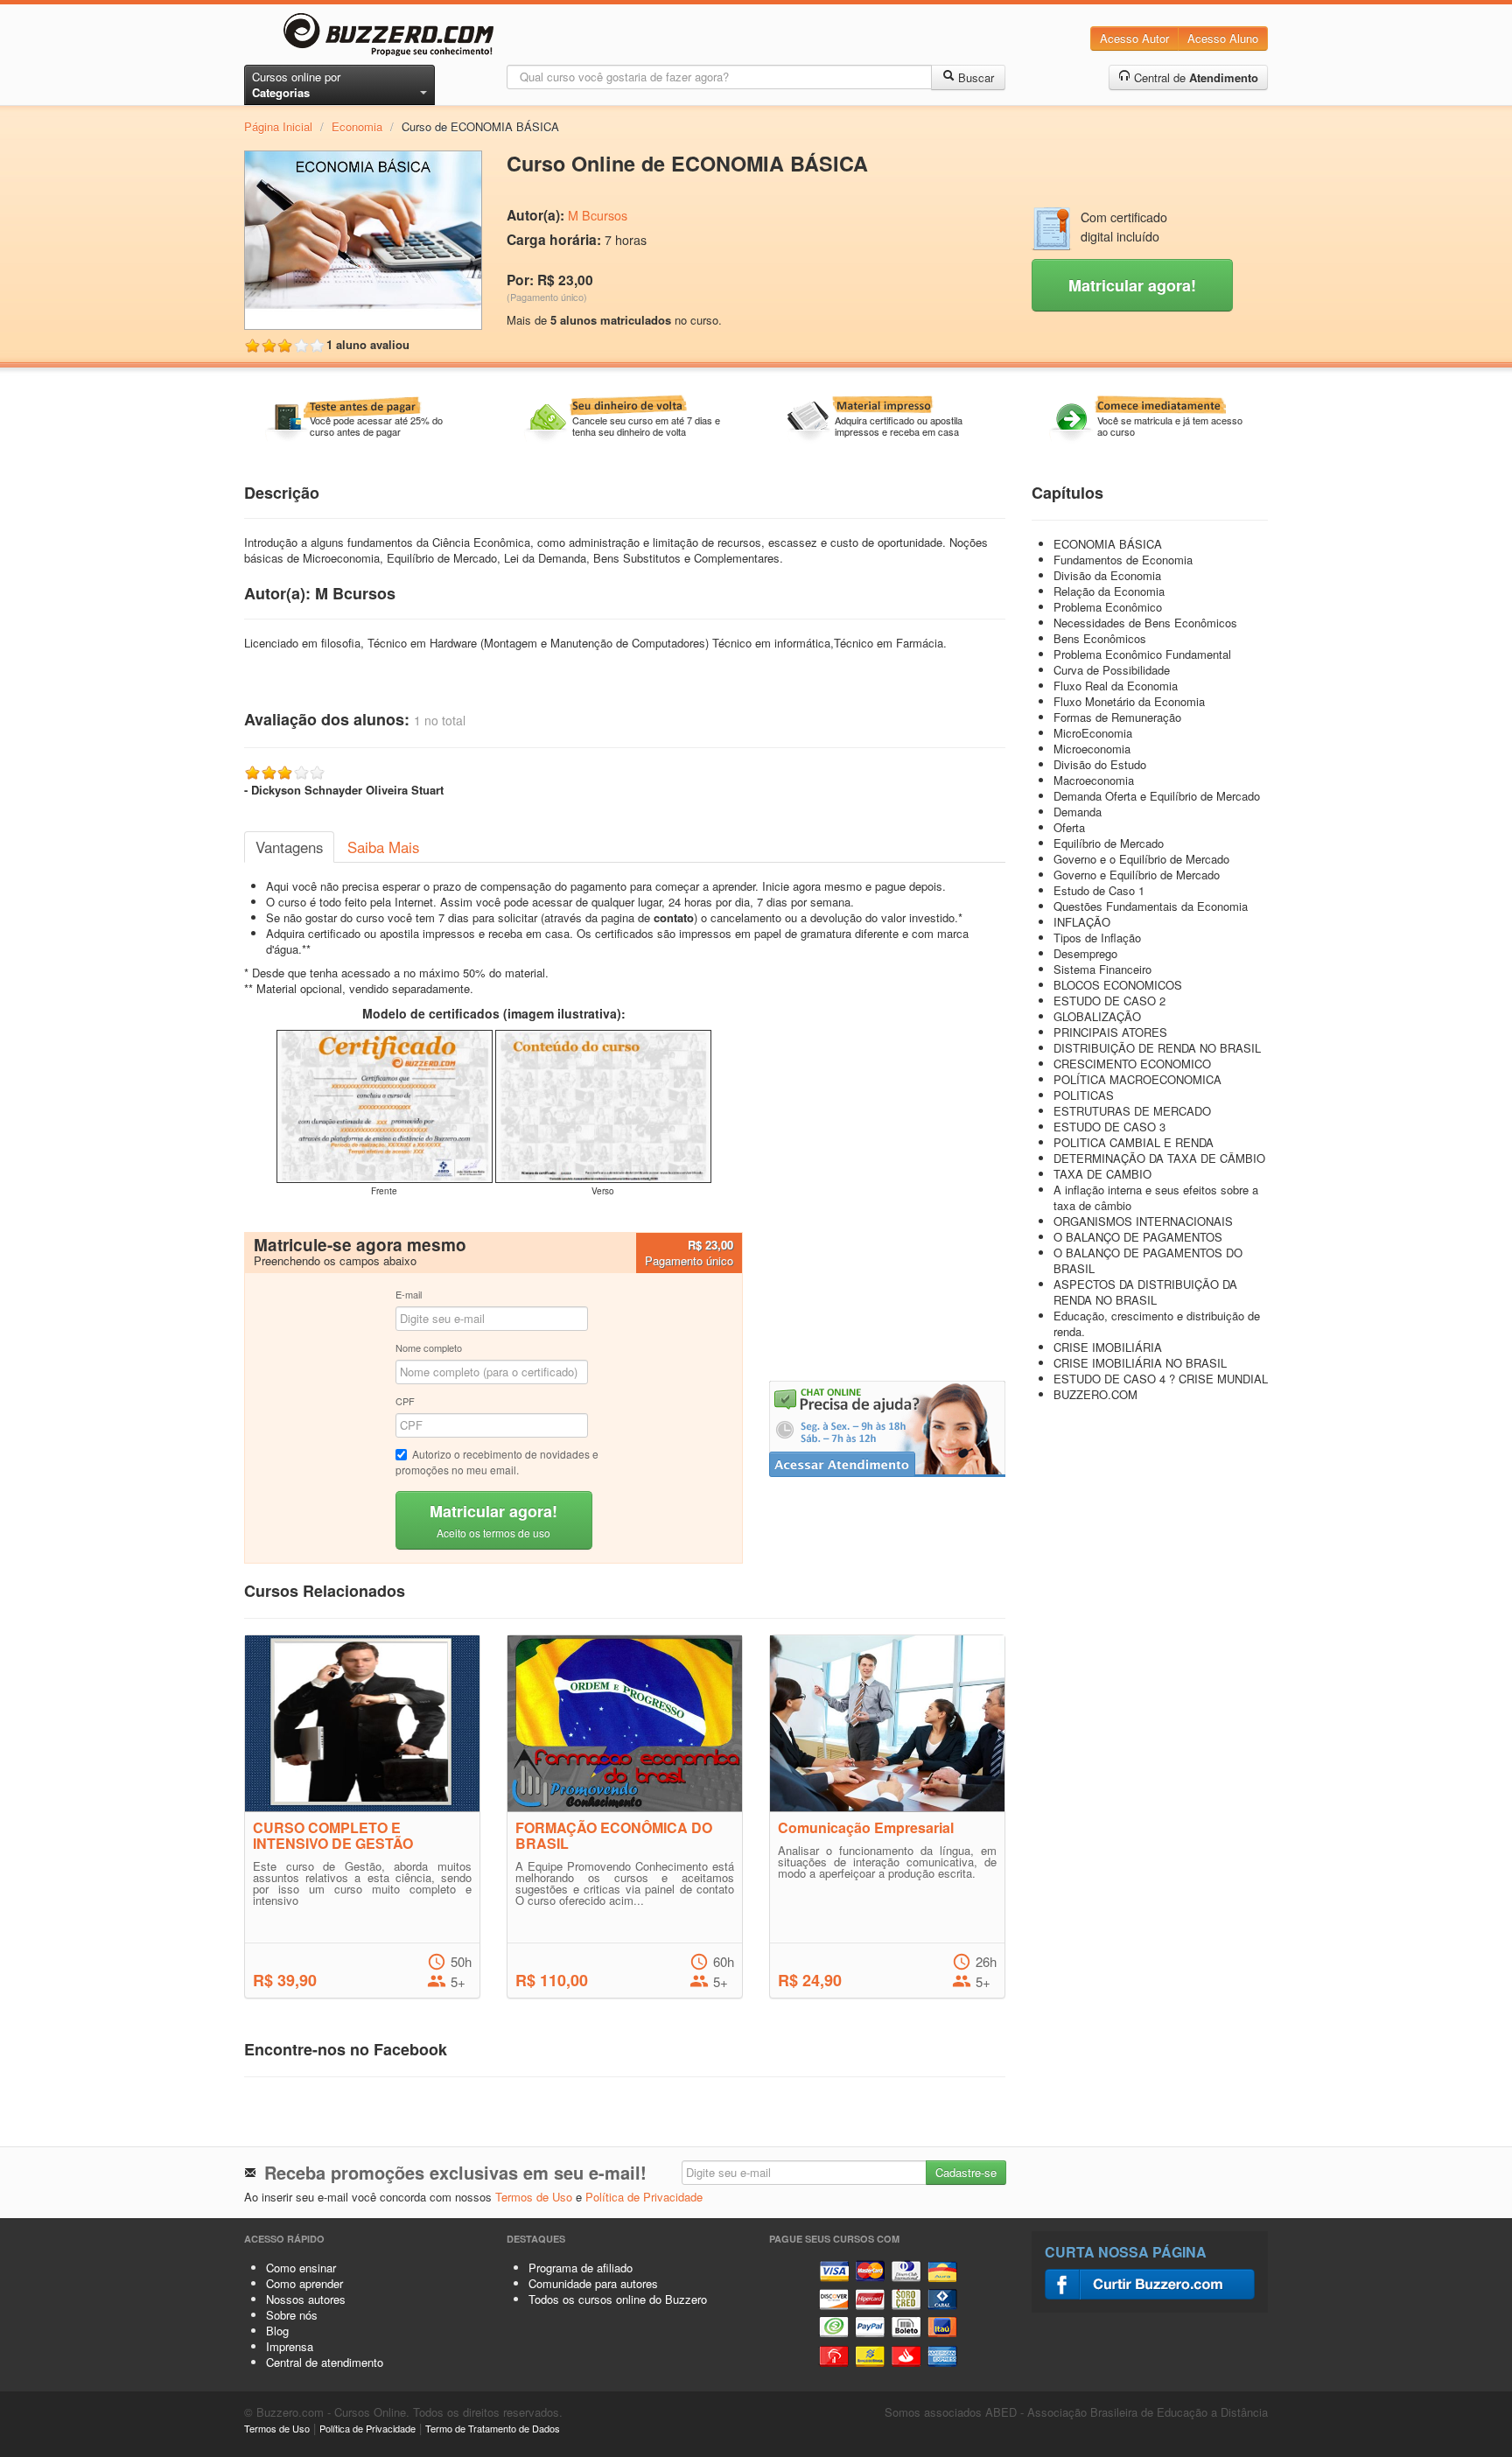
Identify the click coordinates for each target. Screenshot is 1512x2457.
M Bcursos (598, 215)
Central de (1194, 77)
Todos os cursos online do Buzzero (618, 2299)
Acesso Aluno (1223, 38)
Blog (277, 2331)
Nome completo (429, 1347)
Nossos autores (306, 2299)
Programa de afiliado (581, 2268)
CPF (405, 1401)
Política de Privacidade (644, 2197)
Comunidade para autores (593, 2283)
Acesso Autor (1134, 38)
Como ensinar (301, 2268)
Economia (357, 126)
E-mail (409, 1294)
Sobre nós (292, 2315)
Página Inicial (278, 126)
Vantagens (289, 847)
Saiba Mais (383, 847)
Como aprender (304, 2283)
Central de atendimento (325, 2362)
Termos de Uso (534, 2197)
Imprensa (290, 2346)
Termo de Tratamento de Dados (493, 2428)
